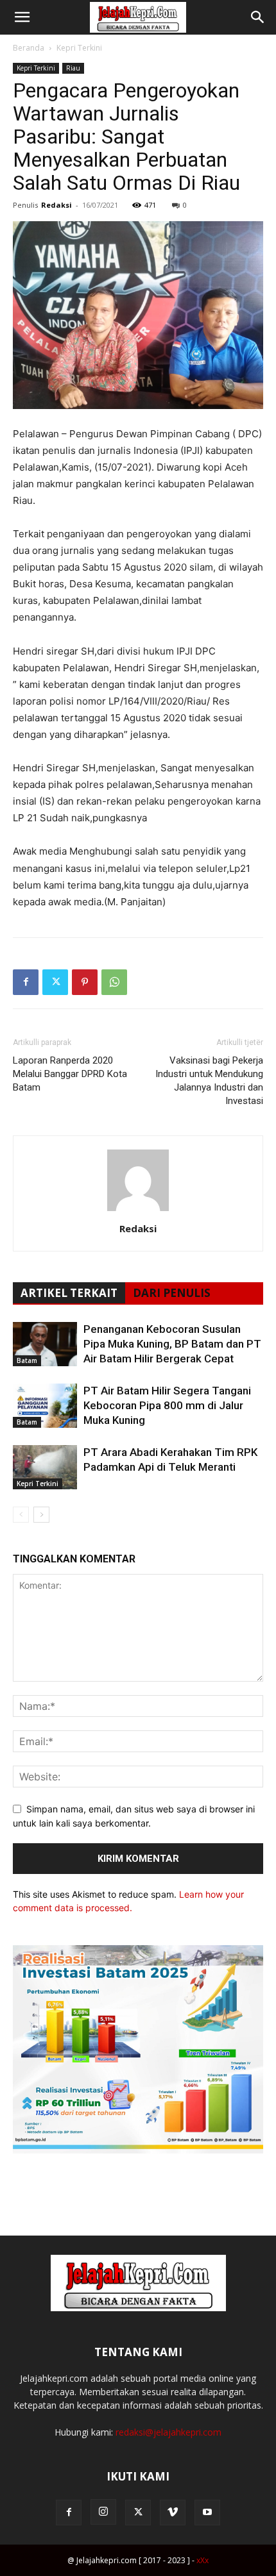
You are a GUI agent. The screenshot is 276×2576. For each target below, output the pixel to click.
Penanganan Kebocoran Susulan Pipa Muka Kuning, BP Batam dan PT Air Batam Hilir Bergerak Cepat (172, 1344)
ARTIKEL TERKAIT (69, 1293)
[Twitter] (55, 982)
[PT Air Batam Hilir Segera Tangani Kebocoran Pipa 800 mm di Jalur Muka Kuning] (45, 1406)
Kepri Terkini (79, 48)
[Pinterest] (85, 982)
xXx (203, 2560)
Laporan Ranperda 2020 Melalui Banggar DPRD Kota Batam (70, 1074)
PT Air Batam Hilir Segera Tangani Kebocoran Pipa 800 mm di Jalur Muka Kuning (167, 1405)
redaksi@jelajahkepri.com (168, 2432)
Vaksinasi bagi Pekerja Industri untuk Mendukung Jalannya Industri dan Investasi (209, 1081)
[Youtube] (207, 2513)
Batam (27, 1360)
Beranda (29, 48)
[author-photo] (138, 1211)
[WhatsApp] (114, 982)
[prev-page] (21, 1515)
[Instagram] (103, 2512)
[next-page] (41, 1515)
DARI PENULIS (172, 1293)
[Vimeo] (173, 2513)
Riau (73, 68)
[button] (22, 17)
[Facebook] (26, 982)
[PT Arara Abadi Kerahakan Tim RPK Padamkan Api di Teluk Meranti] (45, 1467)
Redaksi (56, 205)
